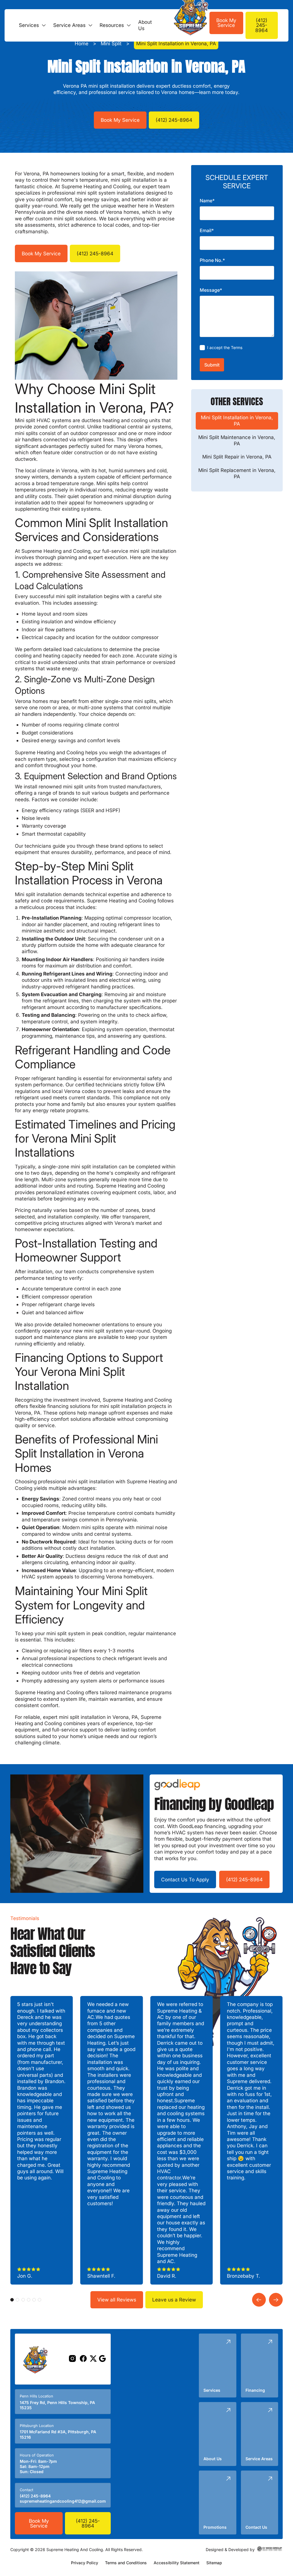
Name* (207, 201)
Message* (211, 290)
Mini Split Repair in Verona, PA (237, 457)
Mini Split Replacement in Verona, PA (237, 473)
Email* (207, 230)
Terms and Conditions (126, 2563)
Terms (237, 347)
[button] (30, 25)
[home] (182, 25)
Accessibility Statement (177, 2563)
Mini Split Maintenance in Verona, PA (237, 440)
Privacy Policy (85, 2563)
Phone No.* (212, 260)
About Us (145, 25)
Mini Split (111, 43)
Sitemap (214, 2563)
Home (82, 43)
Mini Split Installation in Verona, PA (237, 421)
